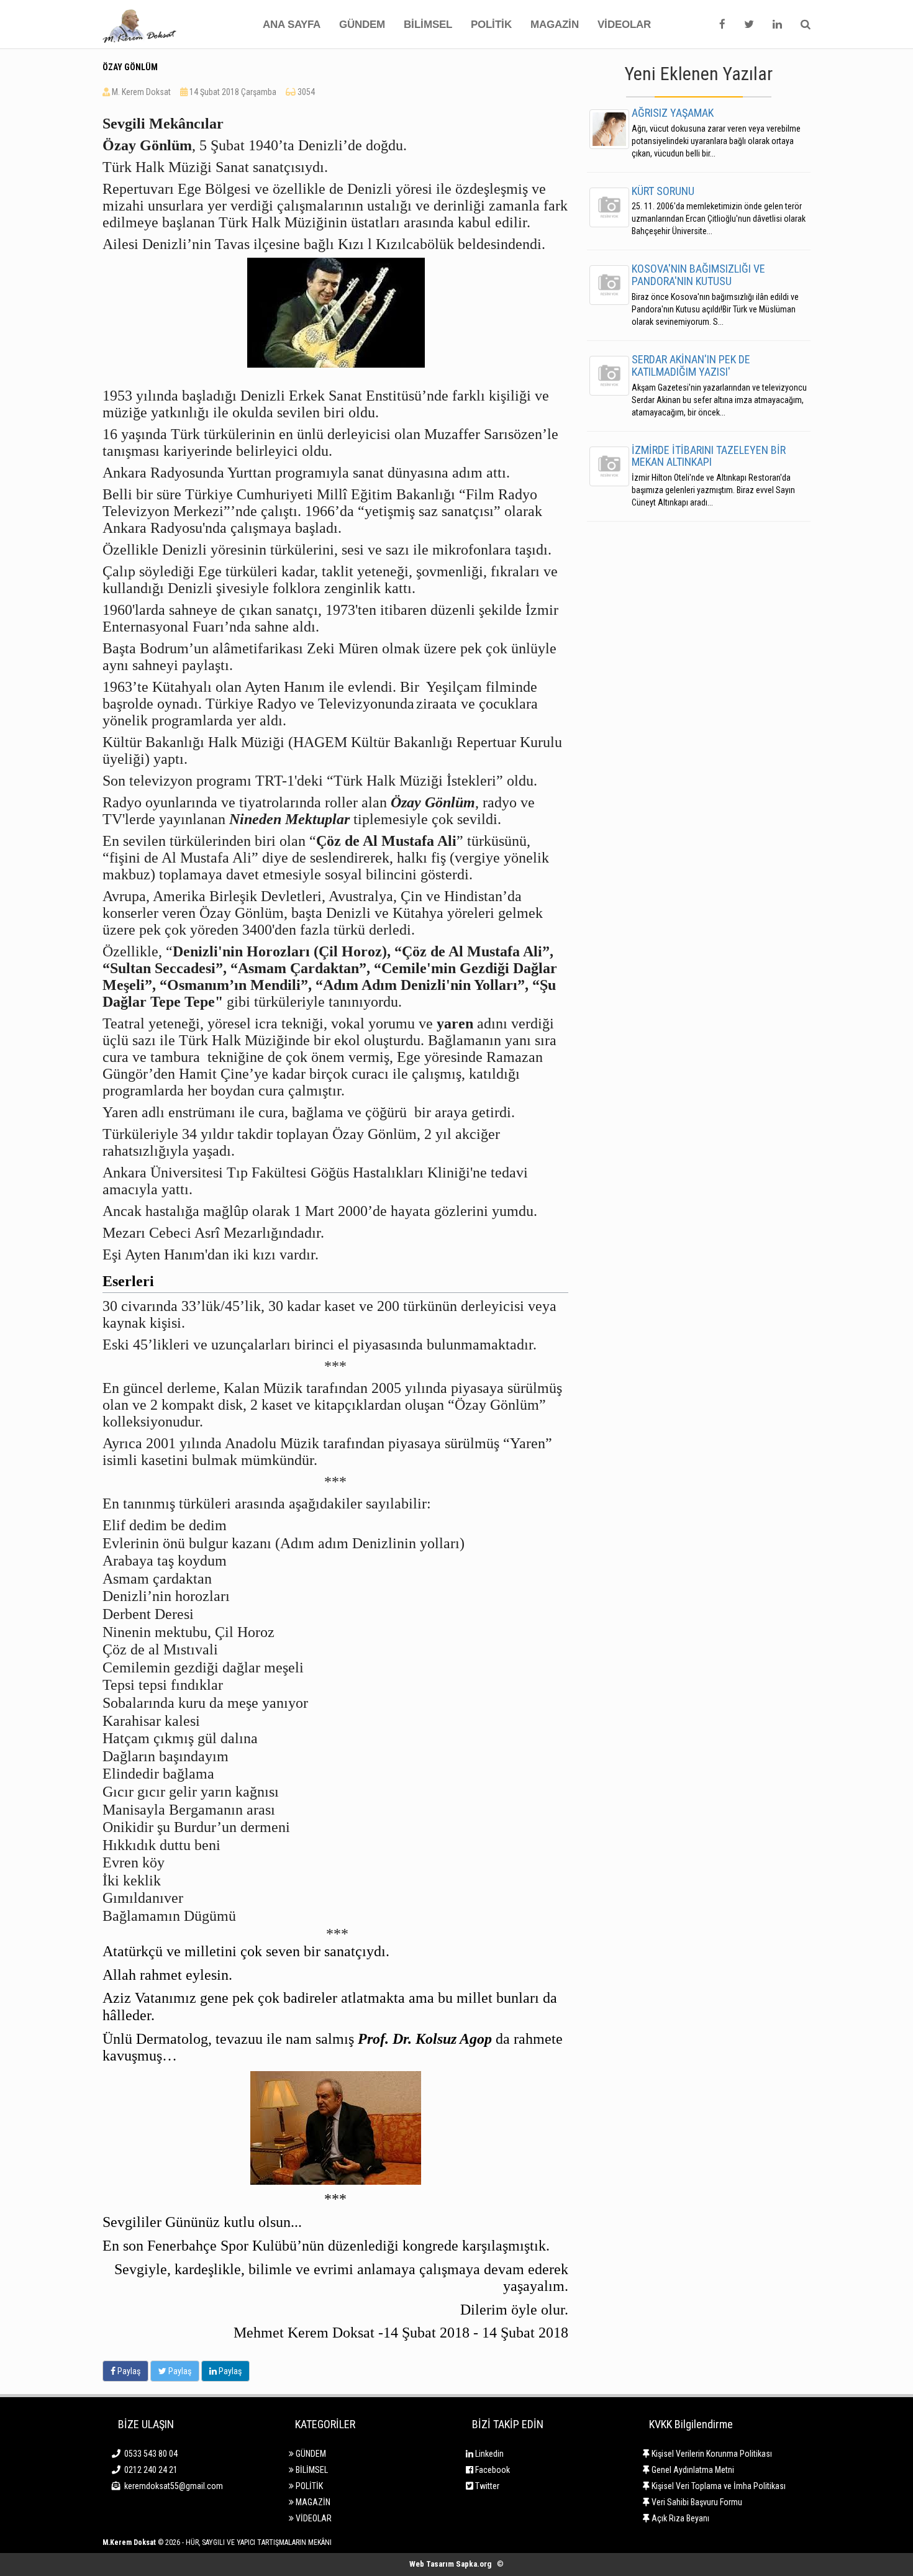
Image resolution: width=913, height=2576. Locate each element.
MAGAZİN (555, 25)
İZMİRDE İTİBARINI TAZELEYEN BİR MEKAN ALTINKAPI (709, 456)
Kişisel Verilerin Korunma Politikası (711, 2454)
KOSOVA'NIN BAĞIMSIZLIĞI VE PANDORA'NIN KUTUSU (698, 275)
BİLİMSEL (428, 25)
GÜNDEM (362, 25)
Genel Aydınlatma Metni (692, 2470)
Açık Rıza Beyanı (679, 2518)
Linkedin (488, 2454)
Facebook (492, 2470)
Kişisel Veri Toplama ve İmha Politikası (718, 2486)
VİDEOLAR (624, 25)
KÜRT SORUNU (663, 191)
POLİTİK (491, 25)
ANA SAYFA (292, 25)
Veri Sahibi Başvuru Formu (696, 2502)
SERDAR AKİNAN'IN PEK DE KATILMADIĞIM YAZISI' (691, 365)
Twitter (486, 2486)
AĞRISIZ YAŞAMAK (673, 113)
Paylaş (128, 2371)
